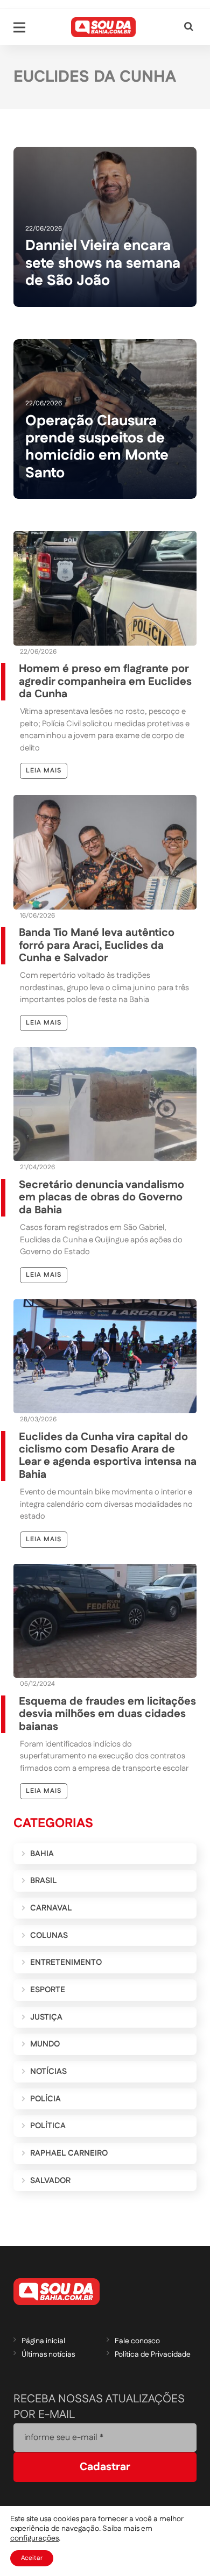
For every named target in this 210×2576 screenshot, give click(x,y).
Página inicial (43, 2341)
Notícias (48, 2071)
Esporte (48, 1990)
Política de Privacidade (153, 2355)
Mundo (45, 2044)
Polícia (45, 2099)
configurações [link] (34, 2538)
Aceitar (32, 2558)
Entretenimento (66, 1962)
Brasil (43, 1881)
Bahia (42, 1854)
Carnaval (51, 1908)
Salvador (50, 2181)
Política (48, 2126)
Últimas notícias (48, 2355)
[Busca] (189, 27)
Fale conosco (137, 2341)
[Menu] (19, 27)
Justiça (46, 2017)
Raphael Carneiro (69, 2153)
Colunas (49, 1935)
